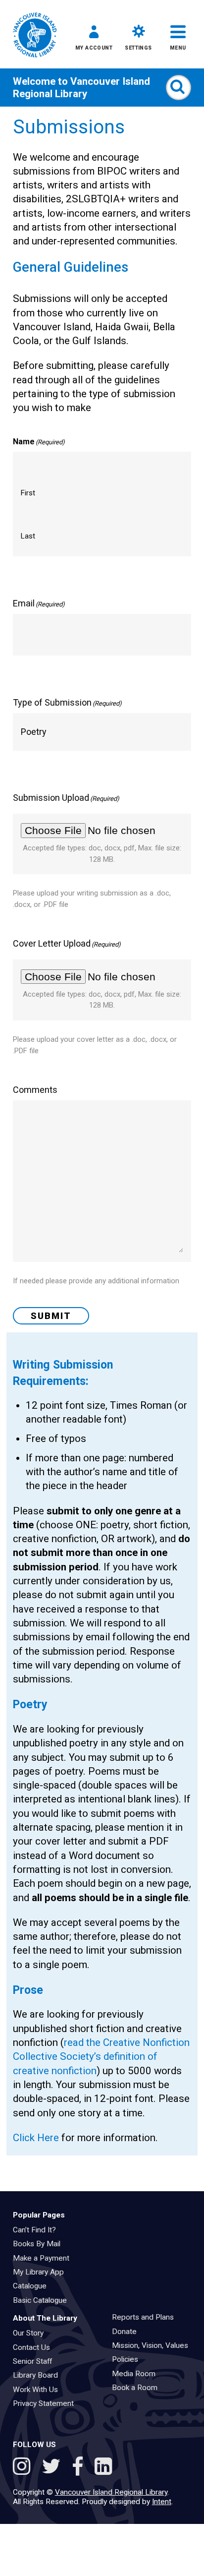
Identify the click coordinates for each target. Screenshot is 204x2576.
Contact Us (35, 2347)
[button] (94, 40)
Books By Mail (40, 2244)
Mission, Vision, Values (153, 2345)
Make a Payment (44, 2258)
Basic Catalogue (43, 2300)
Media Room (137, 2374)
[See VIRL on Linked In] (103, 2468)
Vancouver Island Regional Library (81, 87)
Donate (127, 2332)
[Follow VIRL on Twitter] (53, 2468)
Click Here (36, 2138)
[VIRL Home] (35, 36)
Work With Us (39, 2390)
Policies (128, 2359)
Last (28, 536)
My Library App (42, 2272)
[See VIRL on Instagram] (24, 2468)
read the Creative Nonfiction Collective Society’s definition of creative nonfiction (101, 2057)
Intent (162, 2502)
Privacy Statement (47, 2403)
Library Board (39, 2375)
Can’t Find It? (38, 2230)
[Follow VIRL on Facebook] (80, 2468)
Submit (51, 1316)
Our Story (31, 2333)
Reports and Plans (146, 2317)
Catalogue (33, 2286)
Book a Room (138, 2388)
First (28, 493)
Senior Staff (36, 2361)
